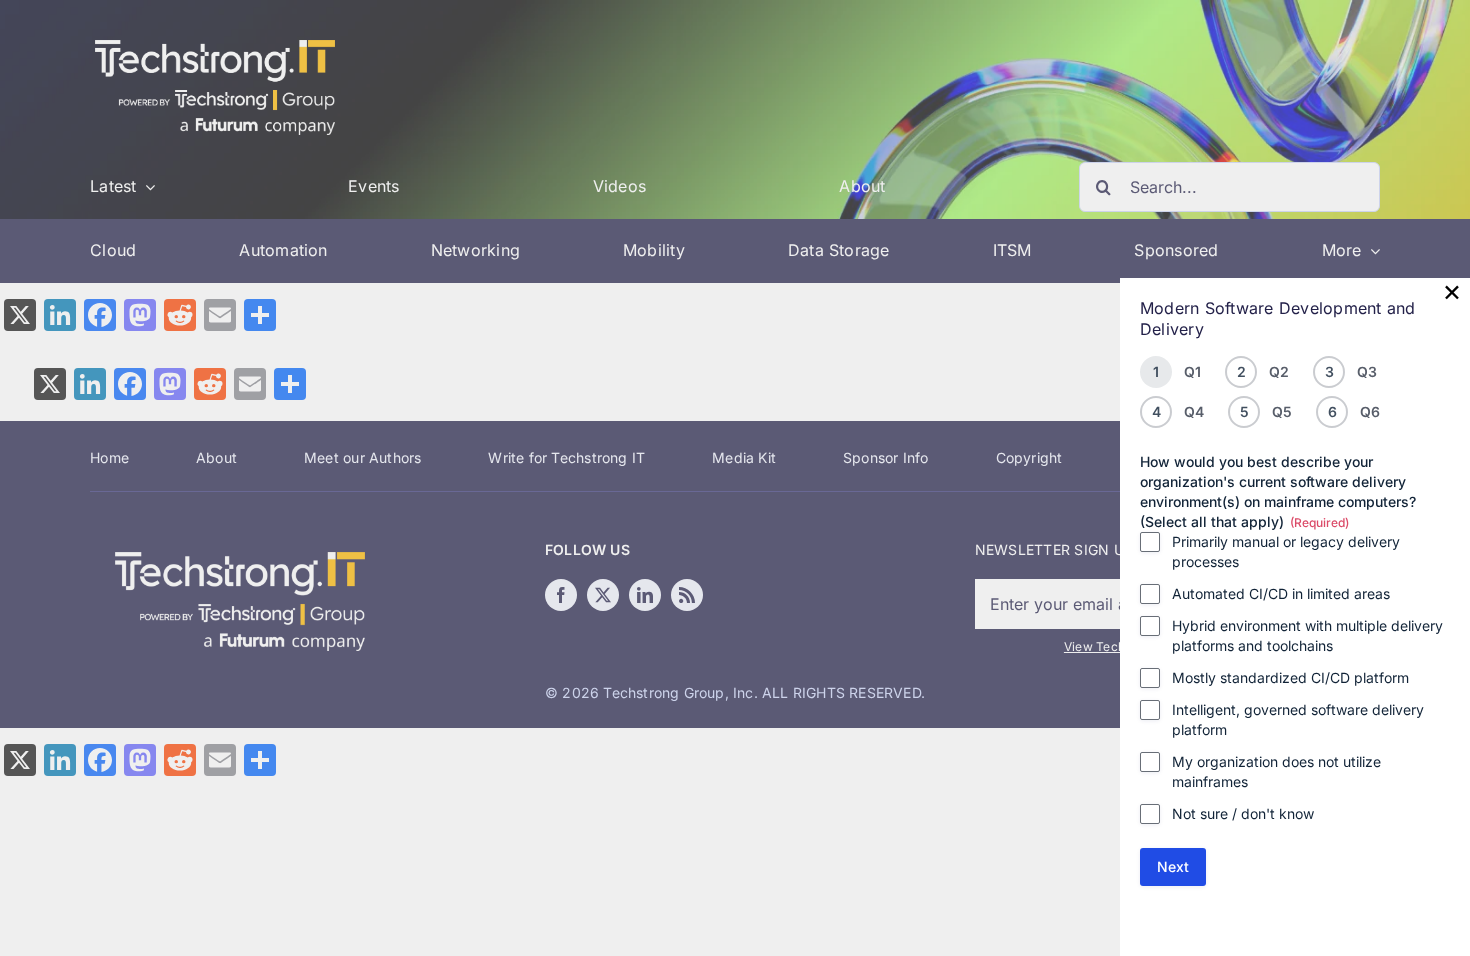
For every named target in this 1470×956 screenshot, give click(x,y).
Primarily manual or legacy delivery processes (1286, 551)
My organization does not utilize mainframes (1276, 771)
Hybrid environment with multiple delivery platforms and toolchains (1307, 635)
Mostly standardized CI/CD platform (1290, 677)
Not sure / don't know (1243, 813)
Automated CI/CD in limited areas (1281, 593)
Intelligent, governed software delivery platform (1298, 719)
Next (1173, 866)
